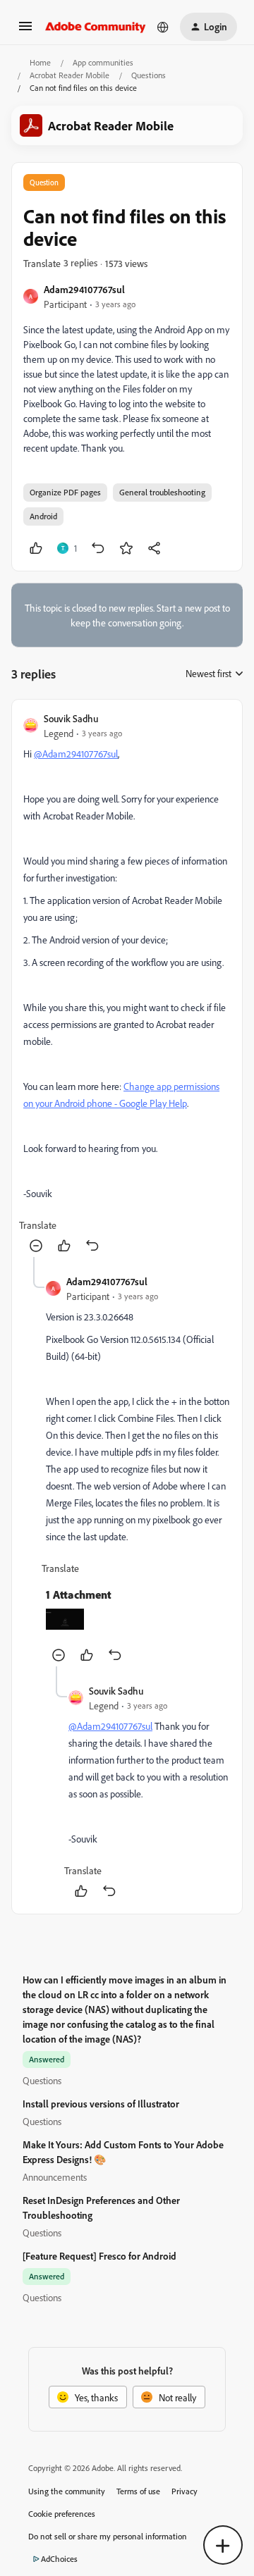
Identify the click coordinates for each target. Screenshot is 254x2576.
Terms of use (138, 2491)
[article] (127, 984)
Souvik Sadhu (71, 718)
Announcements (55, 2177)
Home (40, 62)
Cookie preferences (62, 2514)
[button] (25, 31)
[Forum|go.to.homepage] (96, 27)
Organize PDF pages (65, 492)
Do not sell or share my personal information (108, 2536)
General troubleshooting (162, 492)
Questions (149, 75)
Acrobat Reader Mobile (69, 75)
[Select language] (163, 27)
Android (43, 516)
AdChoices (59, 2559)
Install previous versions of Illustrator (101, 2104)
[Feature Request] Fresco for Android (99, 2256)
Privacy (185, 2491)
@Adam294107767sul (76, 754)
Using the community (67, 2491)
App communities (103, 62)
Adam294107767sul (84, 289)
